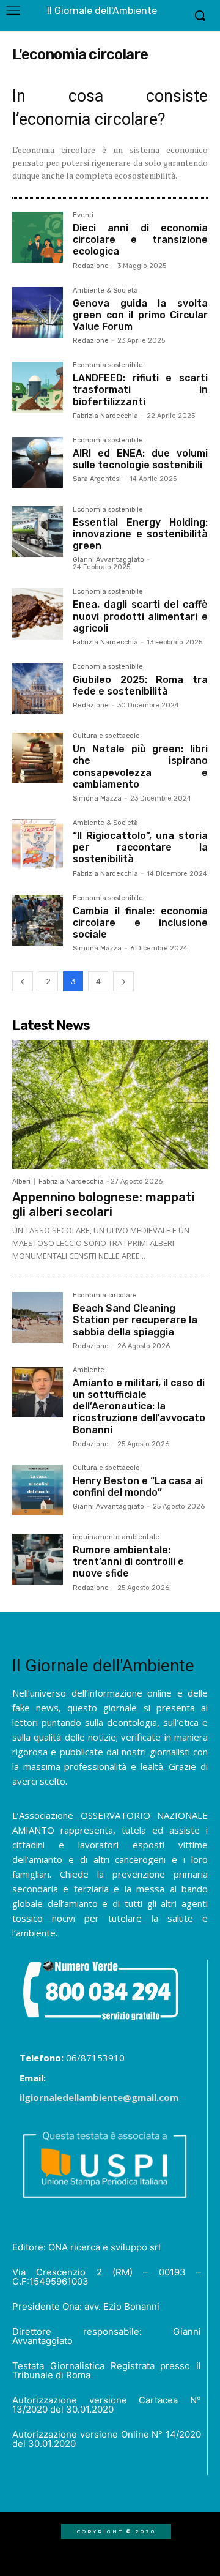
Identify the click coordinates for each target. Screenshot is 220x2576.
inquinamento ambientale (116, 1537)
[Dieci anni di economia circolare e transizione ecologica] (38, 237)
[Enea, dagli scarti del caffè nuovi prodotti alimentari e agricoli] (38, 614)
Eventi (83, 215)
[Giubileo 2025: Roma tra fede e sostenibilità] (38, 689)
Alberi (21, 1182)
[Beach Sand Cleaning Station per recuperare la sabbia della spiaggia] (38, 1317)
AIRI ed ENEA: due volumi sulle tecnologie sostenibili (140, 459)
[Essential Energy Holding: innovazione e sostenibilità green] (38, 532)
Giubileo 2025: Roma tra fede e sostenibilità (140, 685)
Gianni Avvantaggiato (108, 560)
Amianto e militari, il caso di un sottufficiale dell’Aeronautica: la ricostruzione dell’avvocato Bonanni (139, 1406)
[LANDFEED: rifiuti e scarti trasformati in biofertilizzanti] (38, 387)
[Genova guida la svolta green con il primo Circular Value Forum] (38, 312)
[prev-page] (23, 981)
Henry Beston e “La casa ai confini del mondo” (138, 1487)
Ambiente (89, 1370)
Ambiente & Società (105, 291)
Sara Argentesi (97, 479)
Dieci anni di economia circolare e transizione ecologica (140, 240)
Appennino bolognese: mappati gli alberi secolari (104, 1204)
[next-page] (123, 981)
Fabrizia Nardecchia (105, 416)
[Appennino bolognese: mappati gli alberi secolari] (110, 1104)
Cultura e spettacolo (106, 736)
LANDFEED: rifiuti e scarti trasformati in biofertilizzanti (140, 390)
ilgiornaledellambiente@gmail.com (99, 2097)
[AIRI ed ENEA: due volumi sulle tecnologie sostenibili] (38, 462)
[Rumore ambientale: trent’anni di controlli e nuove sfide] (38, 1559)
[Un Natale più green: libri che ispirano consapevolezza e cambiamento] (38, 758)
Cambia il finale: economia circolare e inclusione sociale (140, 923)
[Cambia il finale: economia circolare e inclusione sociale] (38, 920)
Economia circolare (105, 1296)
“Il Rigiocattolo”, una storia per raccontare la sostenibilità (140, 847)
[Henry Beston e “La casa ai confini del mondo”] (38, 1490)
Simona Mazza (97, 798)
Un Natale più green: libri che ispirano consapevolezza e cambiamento (140, 767)
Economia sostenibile (108, 365)
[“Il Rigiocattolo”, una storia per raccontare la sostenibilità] (38, 845)
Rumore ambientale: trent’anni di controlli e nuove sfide (128, 1562)
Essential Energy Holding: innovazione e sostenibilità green (140, 534)
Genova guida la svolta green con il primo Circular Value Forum (140, 315)
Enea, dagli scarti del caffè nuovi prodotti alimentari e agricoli (140, 616)
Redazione (91, 266)
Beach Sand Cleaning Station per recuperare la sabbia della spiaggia (135, 1320)
